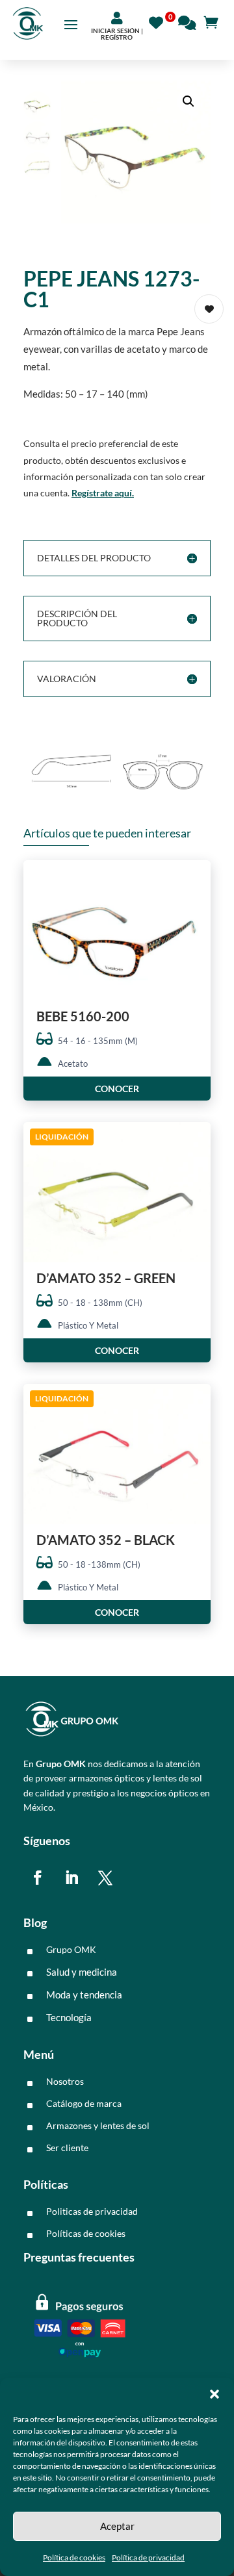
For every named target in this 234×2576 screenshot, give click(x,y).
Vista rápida (196, 881)
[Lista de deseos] (160, 21)
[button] (214, 2394)
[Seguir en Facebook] (38, 1878)
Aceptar (117, 2526)
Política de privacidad (148, 2557)
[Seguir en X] (105, 1878)
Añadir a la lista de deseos (209, 309)
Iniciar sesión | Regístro (117, 34)
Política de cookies (74, 2557)
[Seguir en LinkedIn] (71, 1878)
